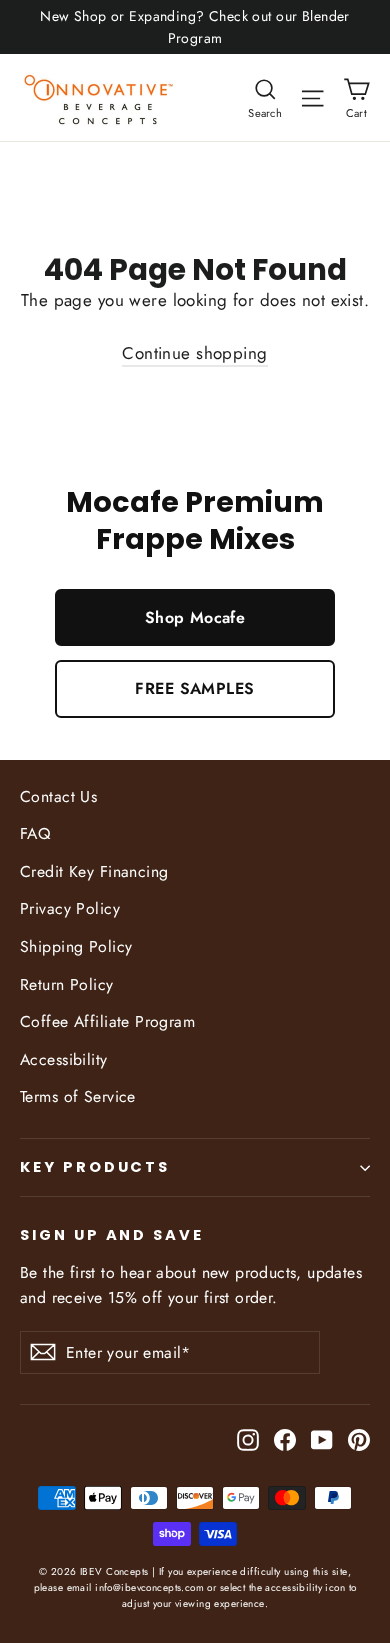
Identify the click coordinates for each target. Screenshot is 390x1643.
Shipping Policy (76, 946)
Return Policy (67, 984)
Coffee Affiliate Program (107, 1021)
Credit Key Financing (94, 871)
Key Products (95, 1167)
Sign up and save (112, 1235)
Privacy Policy (70, 908)
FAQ (35, 833)
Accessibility (64, 1059)
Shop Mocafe (195, 617)
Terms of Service (78, 1096)
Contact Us (58, 796)
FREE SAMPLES (194, 688)
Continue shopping (194, 353)
